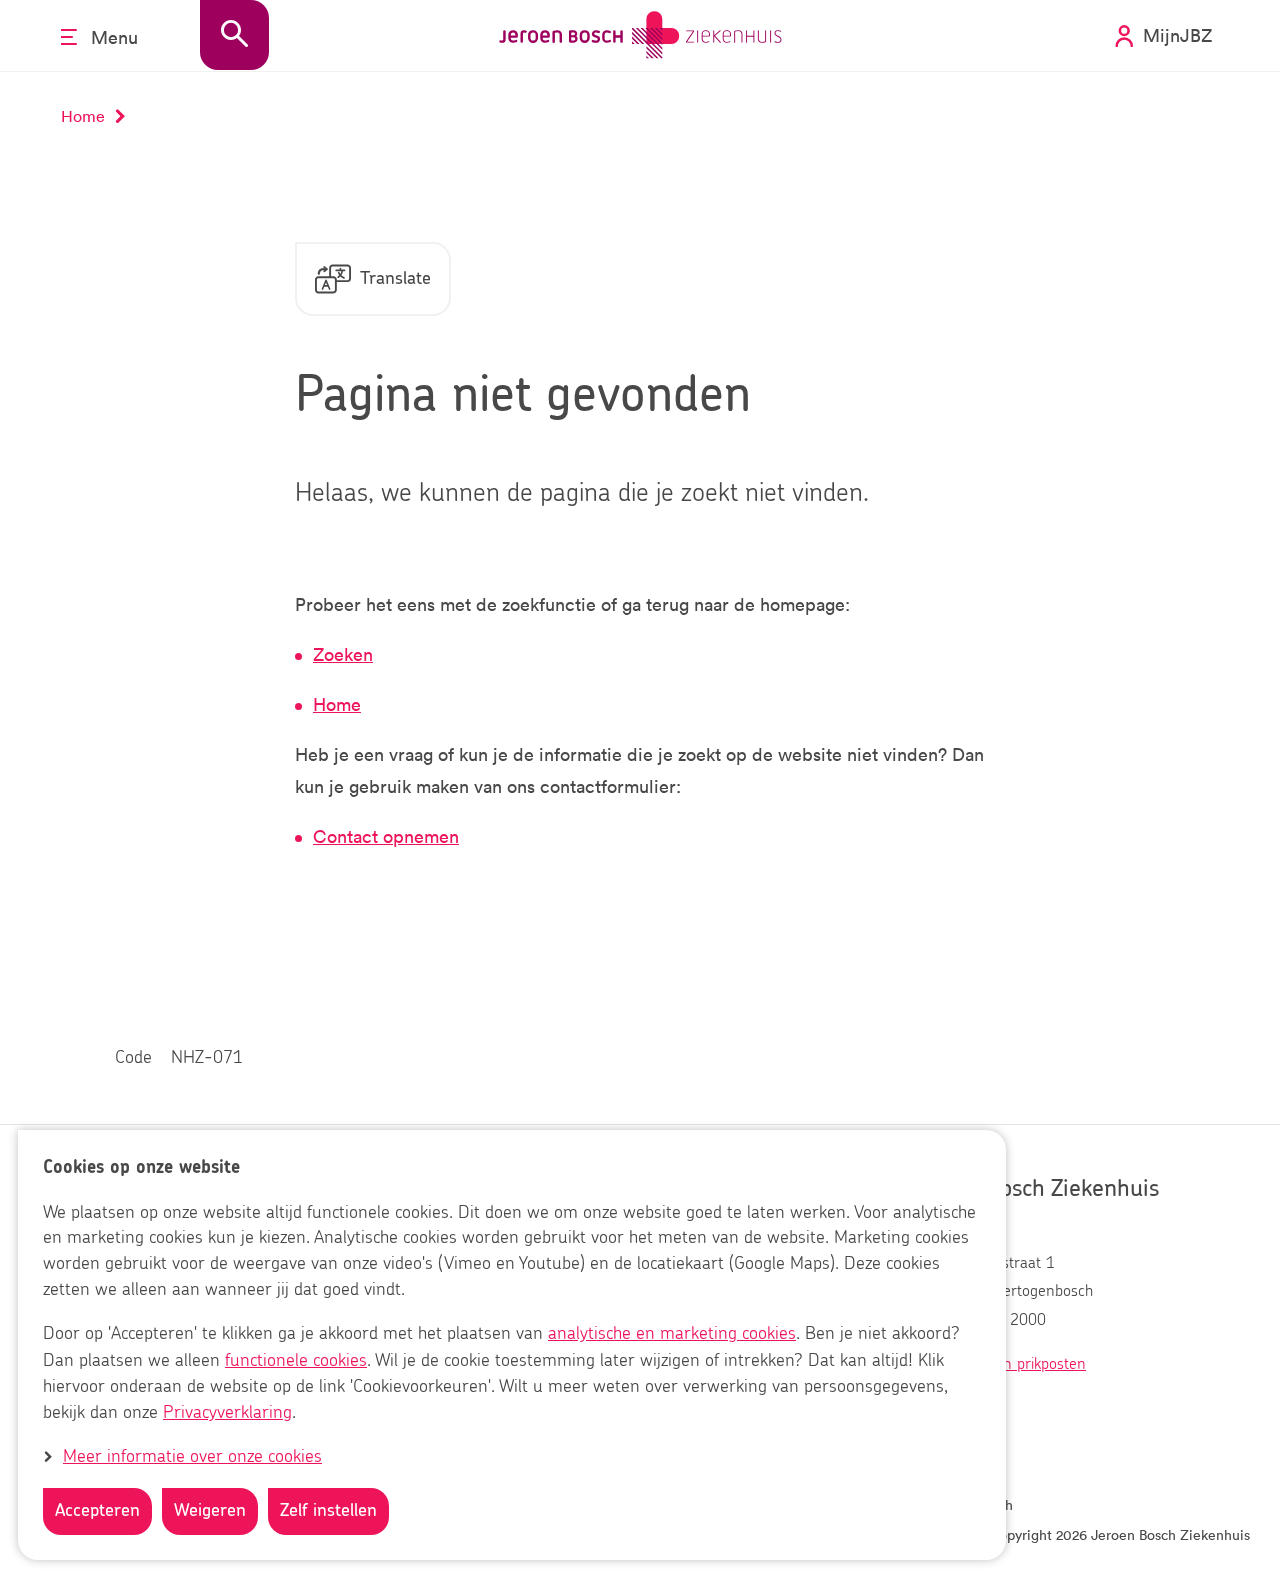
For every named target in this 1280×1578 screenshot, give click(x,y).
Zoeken (343, 654)
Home (337, 704)
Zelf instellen (328, 1511)
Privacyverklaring (227, 1413)
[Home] (640, 35)
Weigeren (210, 1511)
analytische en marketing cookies (672, 1335)
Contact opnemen (386, 836)
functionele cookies (296, 1361)
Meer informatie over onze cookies (192, 1457)
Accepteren (97, 1511)
